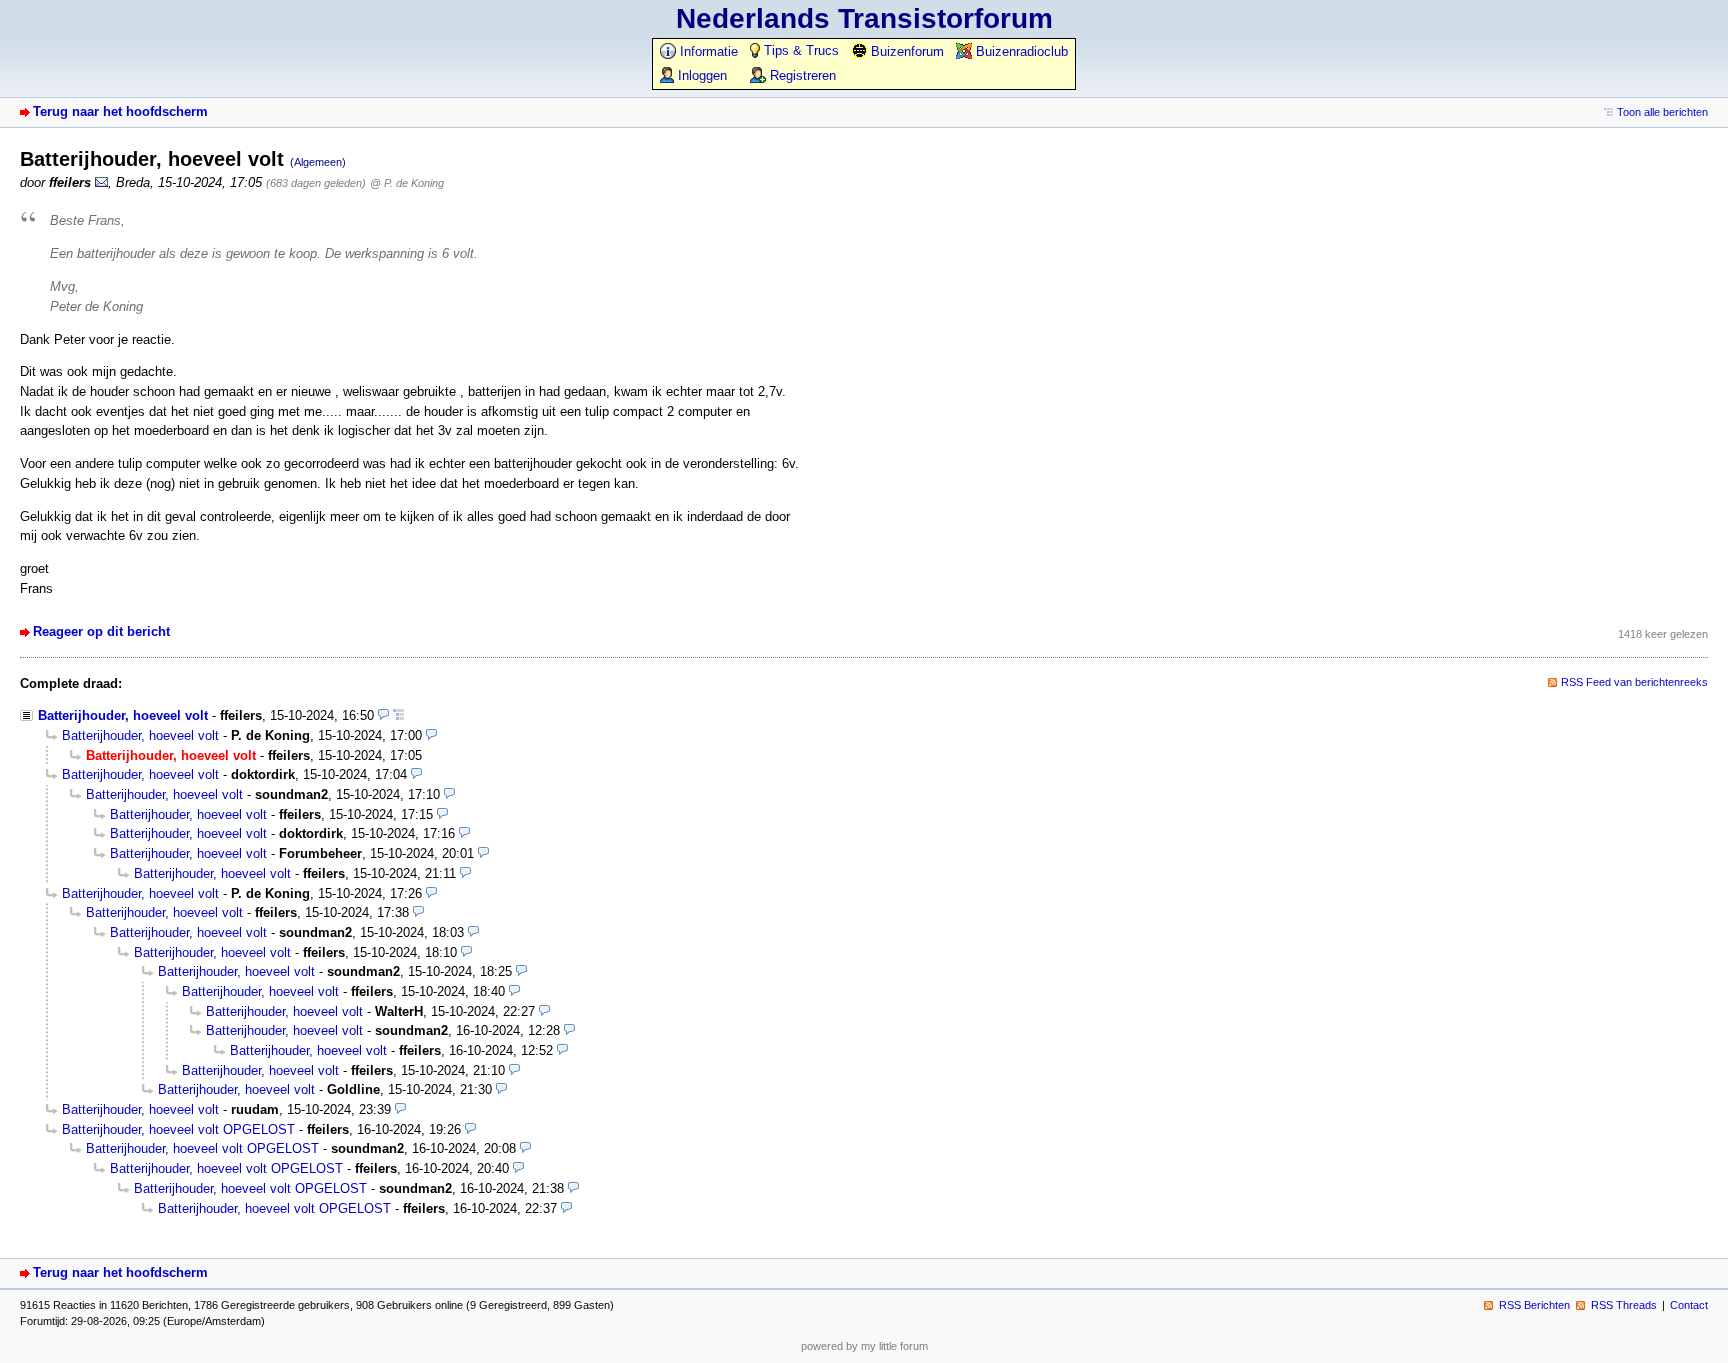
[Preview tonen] (383, 715)
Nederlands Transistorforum (864, 18)
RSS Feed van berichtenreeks (1634, 682)
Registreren (801, 75)
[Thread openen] (398, 715)
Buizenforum (905, 51)
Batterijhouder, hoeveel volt (123, 715)
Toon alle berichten (1662, 112)
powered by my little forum (864, 1346)
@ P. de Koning (407, 183)
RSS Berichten (1534, 1305)
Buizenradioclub (1020, 51)
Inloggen (700, 75)
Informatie (707, 51)
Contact (1689, 1305)
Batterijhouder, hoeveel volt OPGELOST (178, 1129)
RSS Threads (1624, 1305)
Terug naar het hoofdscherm (120, 111)
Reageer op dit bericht (101, 631)
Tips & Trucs (799, 50)
